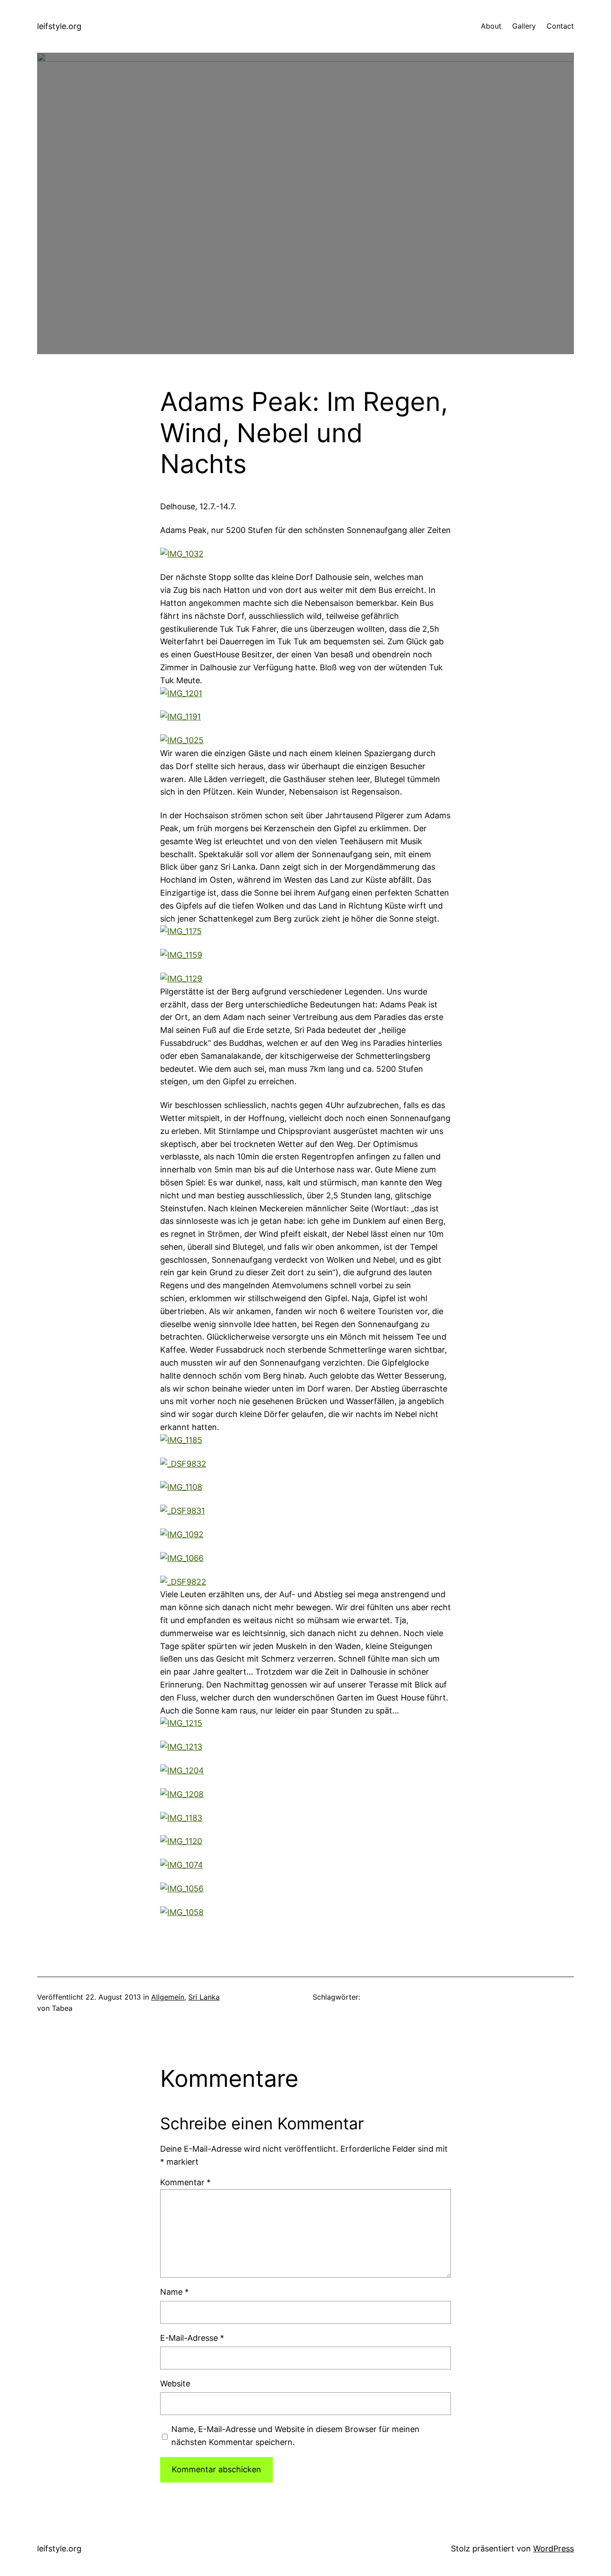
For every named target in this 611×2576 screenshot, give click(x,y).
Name (174, 2292)
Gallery (524, 26)
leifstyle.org (59, 26)
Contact (560, 26)
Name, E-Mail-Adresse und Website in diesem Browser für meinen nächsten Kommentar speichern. (295, 2436)
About (491, 26)
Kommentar (185, 2182)
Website (175, 2384)
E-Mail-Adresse (192, 2338)
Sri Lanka (204, 1997)
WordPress (554, 2549)
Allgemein (168, 1997)
